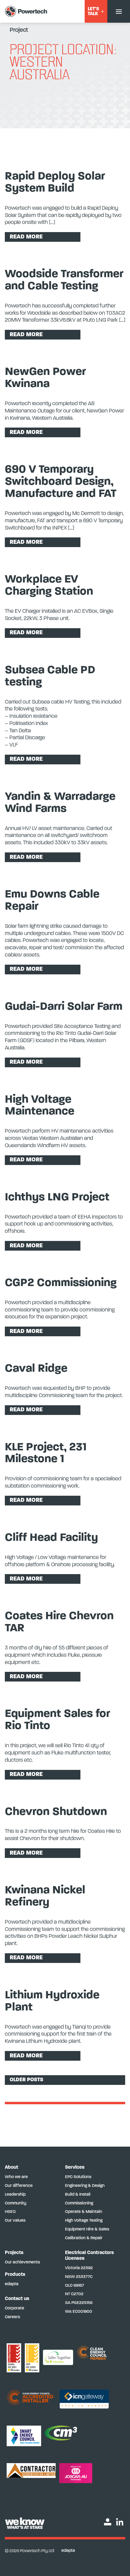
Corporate (15, 2308)
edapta (12, 2284)
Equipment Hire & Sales (87, 2229)
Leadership (15, 2195)
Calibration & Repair (84, 2238)
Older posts (26, 2080)
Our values (15, 2221)
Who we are (16, 2177)
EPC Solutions (78, 2177)
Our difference (19, 2186)
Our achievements (22, 2262)
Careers (12, 2317)
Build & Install (78, 2195)
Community (16, 2203)
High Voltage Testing (84, 2221)
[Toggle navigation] (119, 11)
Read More (26, 237)
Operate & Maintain (84, 2212)
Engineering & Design (85, 2186)
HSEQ (10, 2212)
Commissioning (79, 2203)
